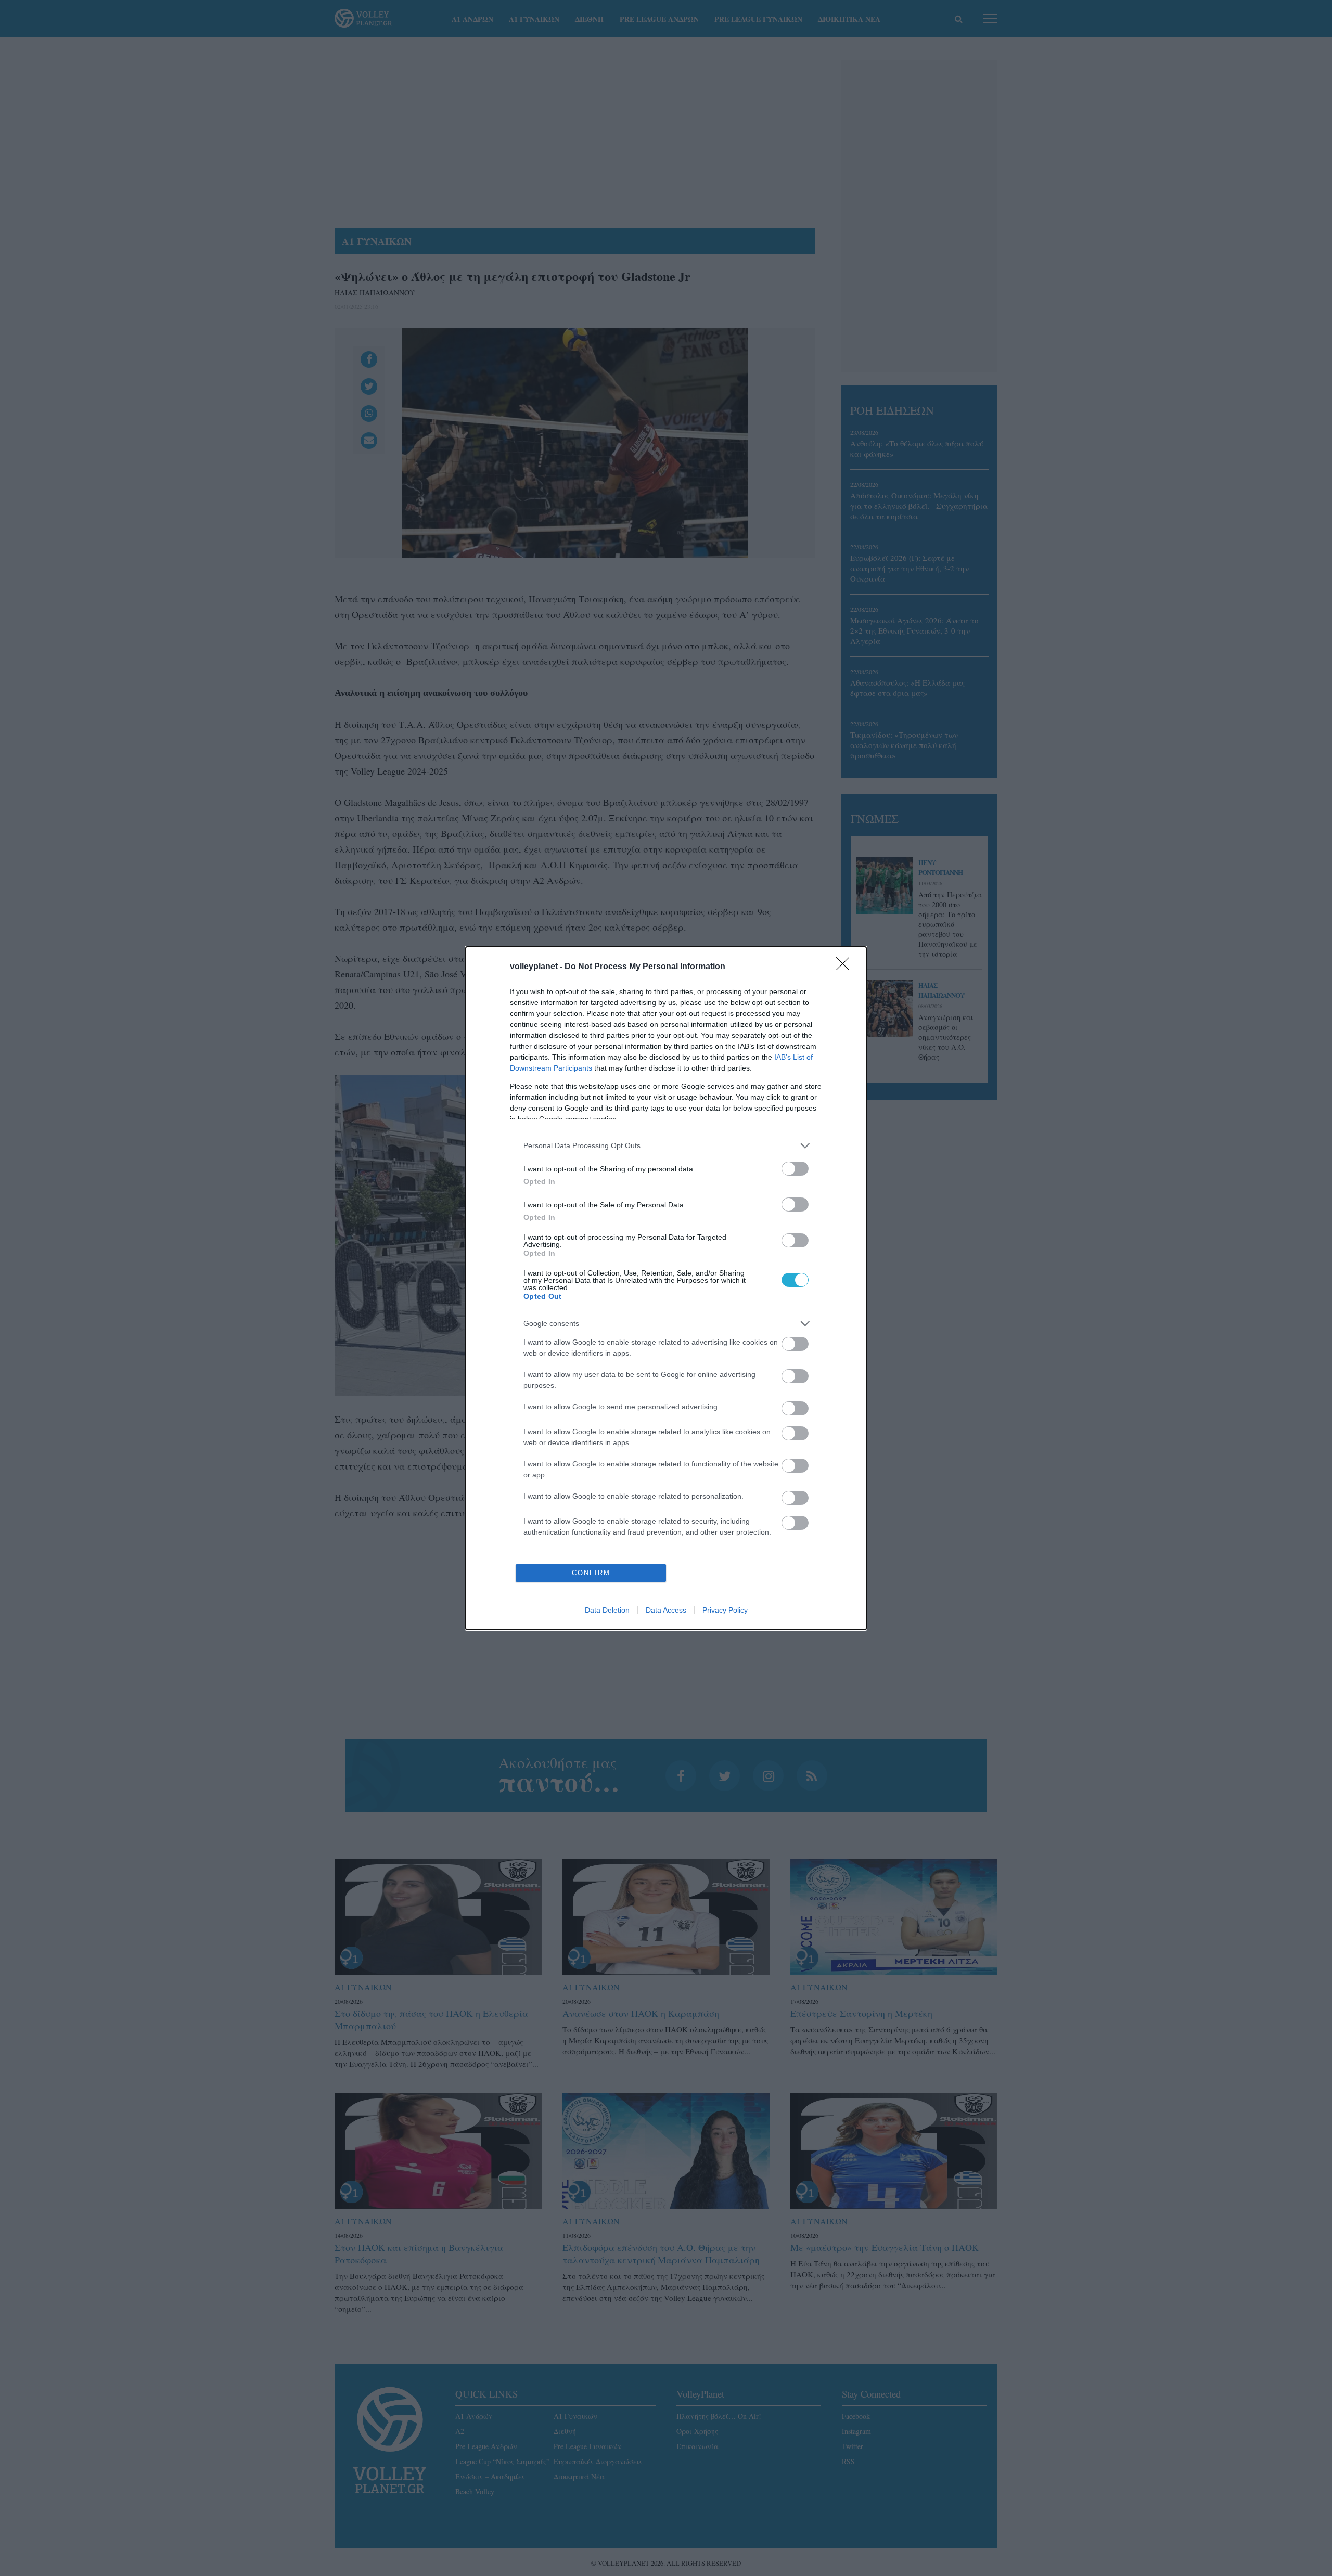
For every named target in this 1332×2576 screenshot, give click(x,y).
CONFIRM (591, 1573)
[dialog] (666, 1288)
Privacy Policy (725, 1610)
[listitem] (666, 1146)
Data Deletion (607, 1610)
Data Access (666, 1610)
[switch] (795, 1169)
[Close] (846, 967)
